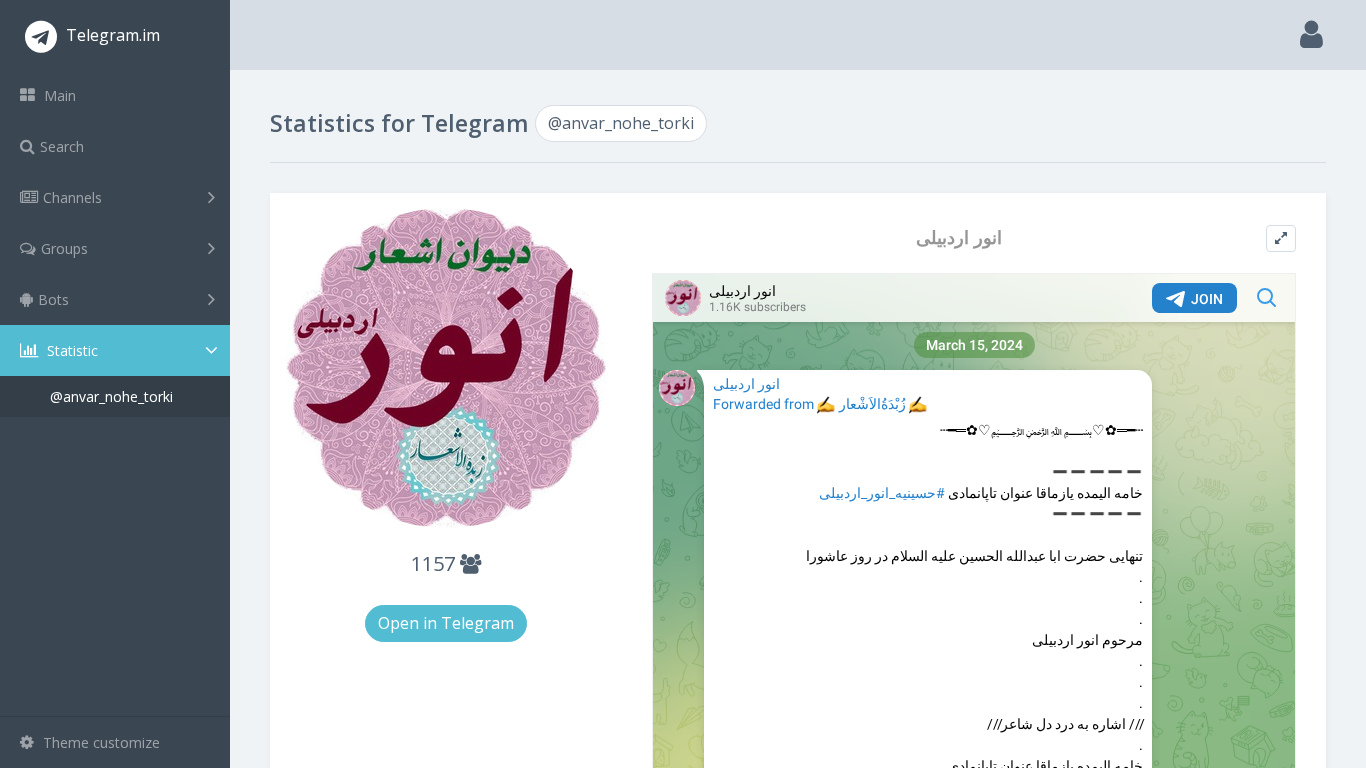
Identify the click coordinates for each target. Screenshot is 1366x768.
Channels (72, 197)
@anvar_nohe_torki (111, 396)
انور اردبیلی (959, 237)
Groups (64, 248)
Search (62, 146)
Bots (53, 299)
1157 (435, 563)
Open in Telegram (446, 623)
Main (58, 95)
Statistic (70, 350)
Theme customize (99, 742)
